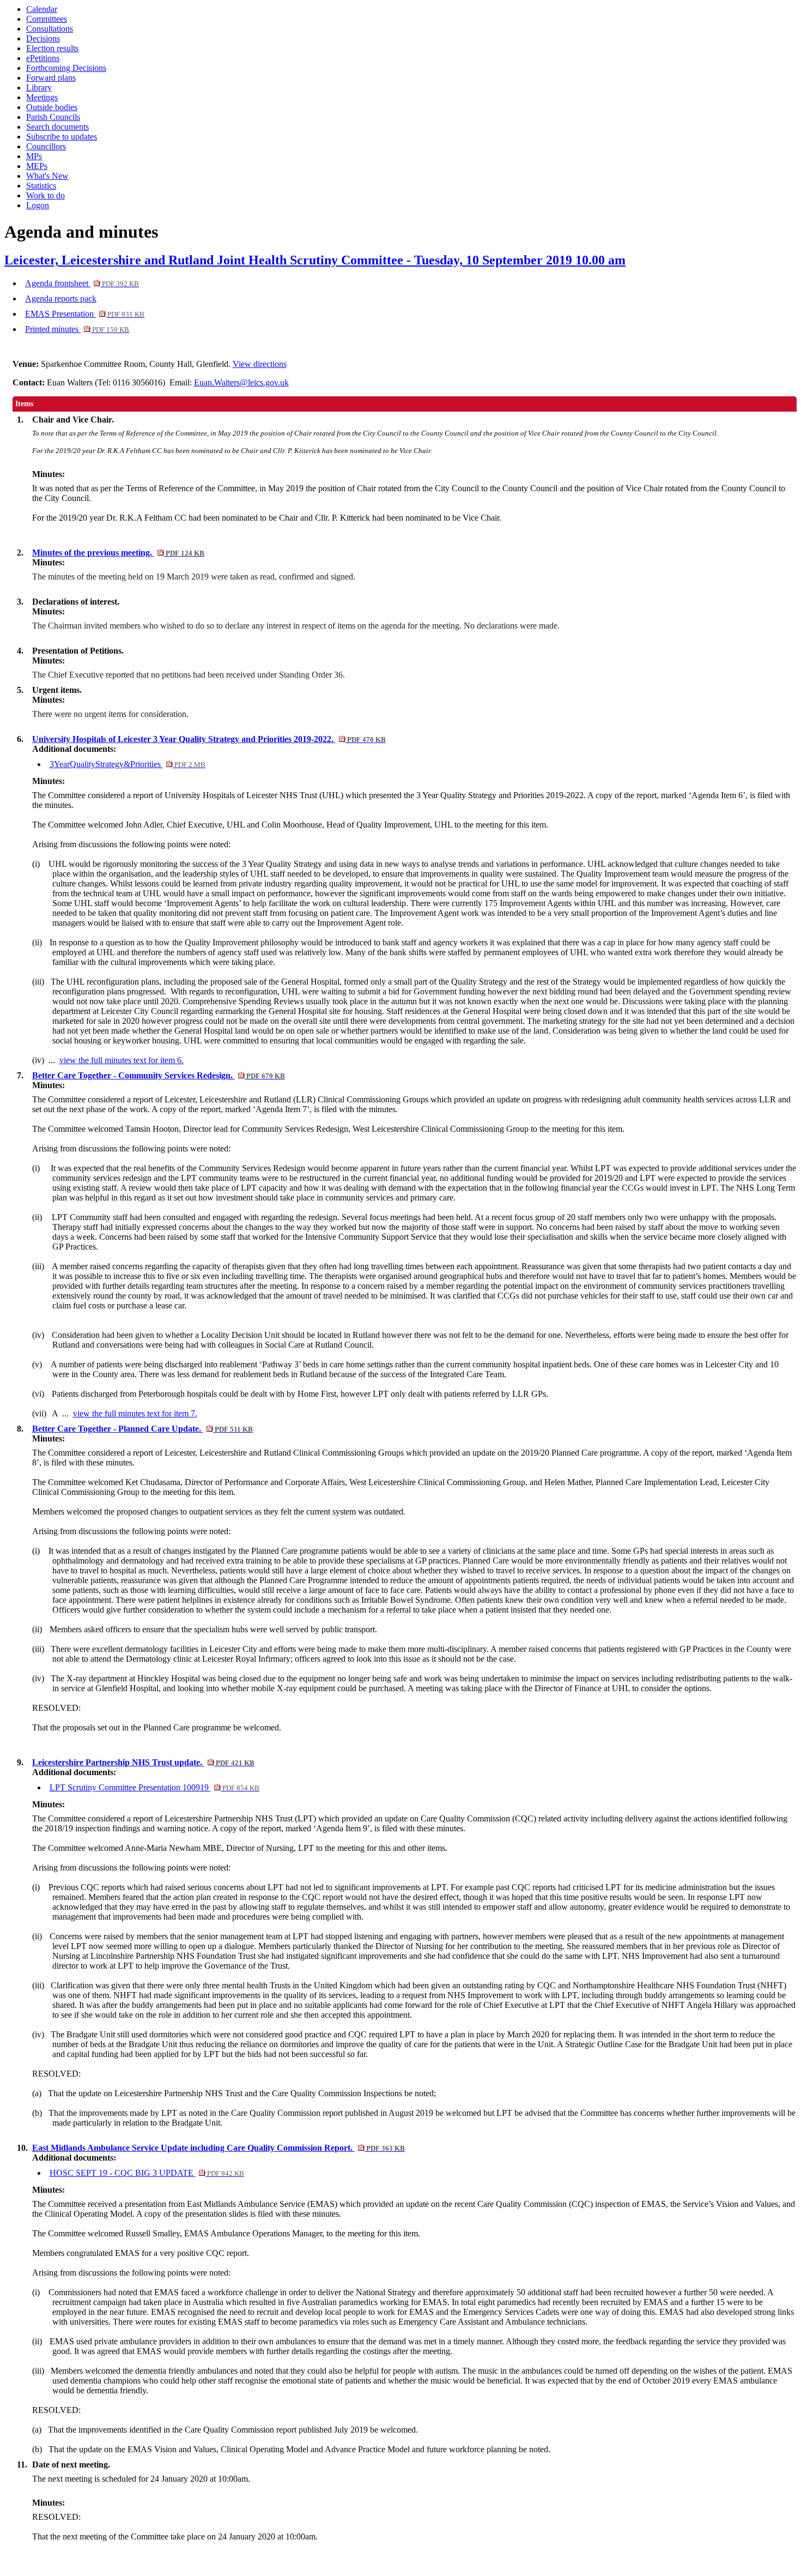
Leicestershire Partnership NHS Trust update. (143, 1762)
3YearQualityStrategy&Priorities (128, 764)
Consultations (50, 29)
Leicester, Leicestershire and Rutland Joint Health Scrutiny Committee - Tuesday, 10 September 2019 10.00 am (315, 260)
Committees (47, 19)
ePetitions (43, 58)
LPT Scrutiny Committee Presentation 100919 (154, 1787)
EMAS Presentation (85, 314)
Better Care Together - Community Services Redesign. (159, 1075)
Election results (52, 48)
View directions (260, 364)
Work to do (45, 195)
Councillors (46, 146)
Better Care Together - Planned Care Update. (142, 1429)
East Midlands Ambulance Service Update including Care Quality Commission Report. (219, 2148)
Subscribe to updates (62, 137)
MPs (34, 156)
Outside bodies (52, 107)
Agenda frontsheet (82, 283)
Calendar (42, 9)
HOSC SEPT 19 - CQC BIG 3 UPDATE (147, 2173)
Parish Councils (53, 117)
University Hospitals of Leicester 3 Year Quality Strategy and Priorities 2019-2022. (209, 739)
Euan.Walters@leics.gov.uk (241, 382)
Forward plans (51, 78)
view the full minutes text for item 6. (122, 1060)
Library (39, 88)
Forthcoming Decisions (66, 68)
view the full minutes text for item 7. (135, 1413)
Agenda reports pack (61, 298)
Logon (38, 205)
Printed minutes (77, 329)
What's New (47, 176)
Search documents (57, 127)
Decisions (43, 38)
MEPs (37, 166)
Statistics (41, 186)
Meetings (42, 97)
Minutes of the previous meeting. (118, 553)
